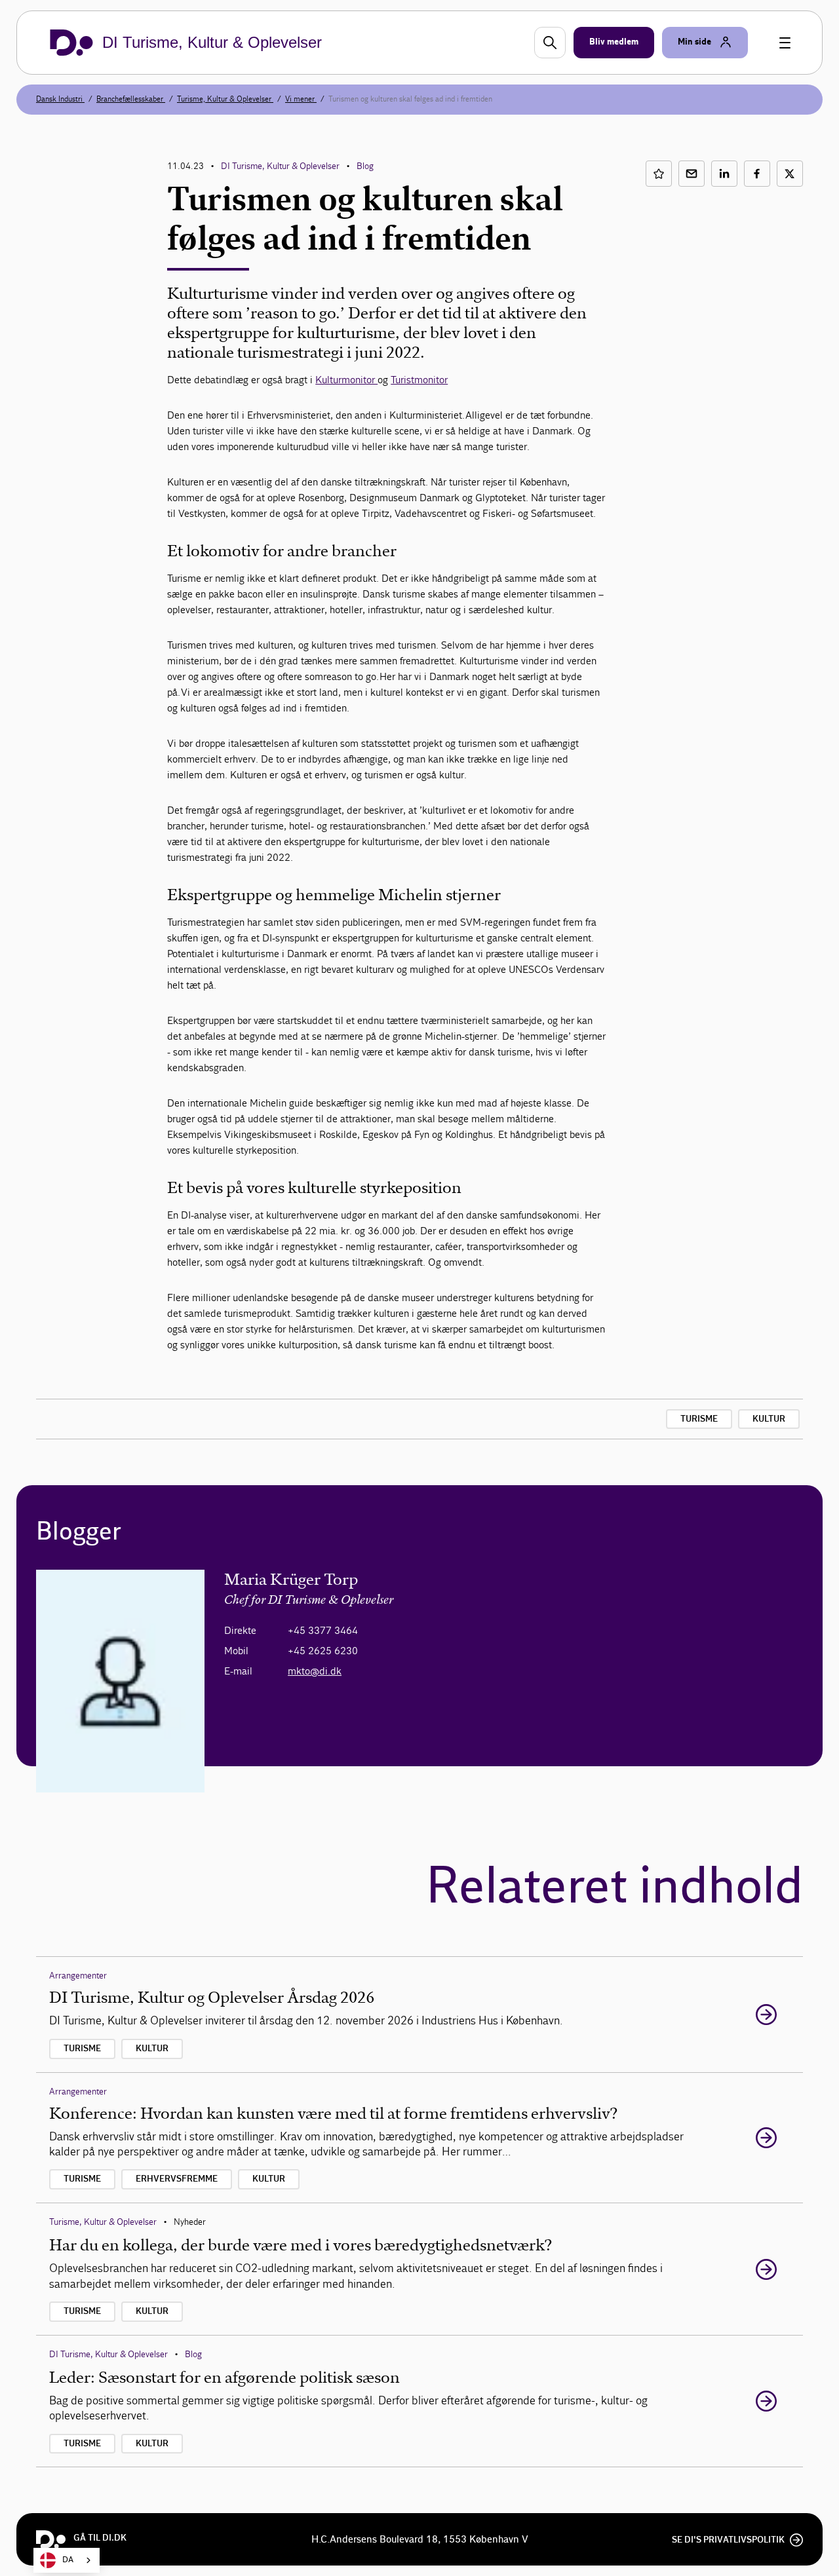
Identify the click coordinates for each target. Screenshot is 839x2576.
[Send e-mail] (692, 174)
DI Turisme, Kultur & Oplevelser (280, 166)
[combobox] (67, 2560)
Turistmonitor (419, 380)
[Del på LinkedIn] (724, 174)
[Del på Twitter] (790, 174)
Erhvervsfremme (177, 2179)
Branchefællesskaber (131, 99)
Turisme (699, 1419)
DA (68, 2560)
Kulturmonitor (346, 380)
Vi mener (301, 99)
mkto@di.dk (315, 1671)
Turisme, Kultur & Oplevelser (225, 99)
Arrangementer (78, 1976)
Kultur (769, 1419)
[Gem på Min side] (659, 174)
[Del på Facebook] (757, 174)
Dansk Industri (60, 99)
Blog (365, 166)
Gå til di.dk (100, 2538)
